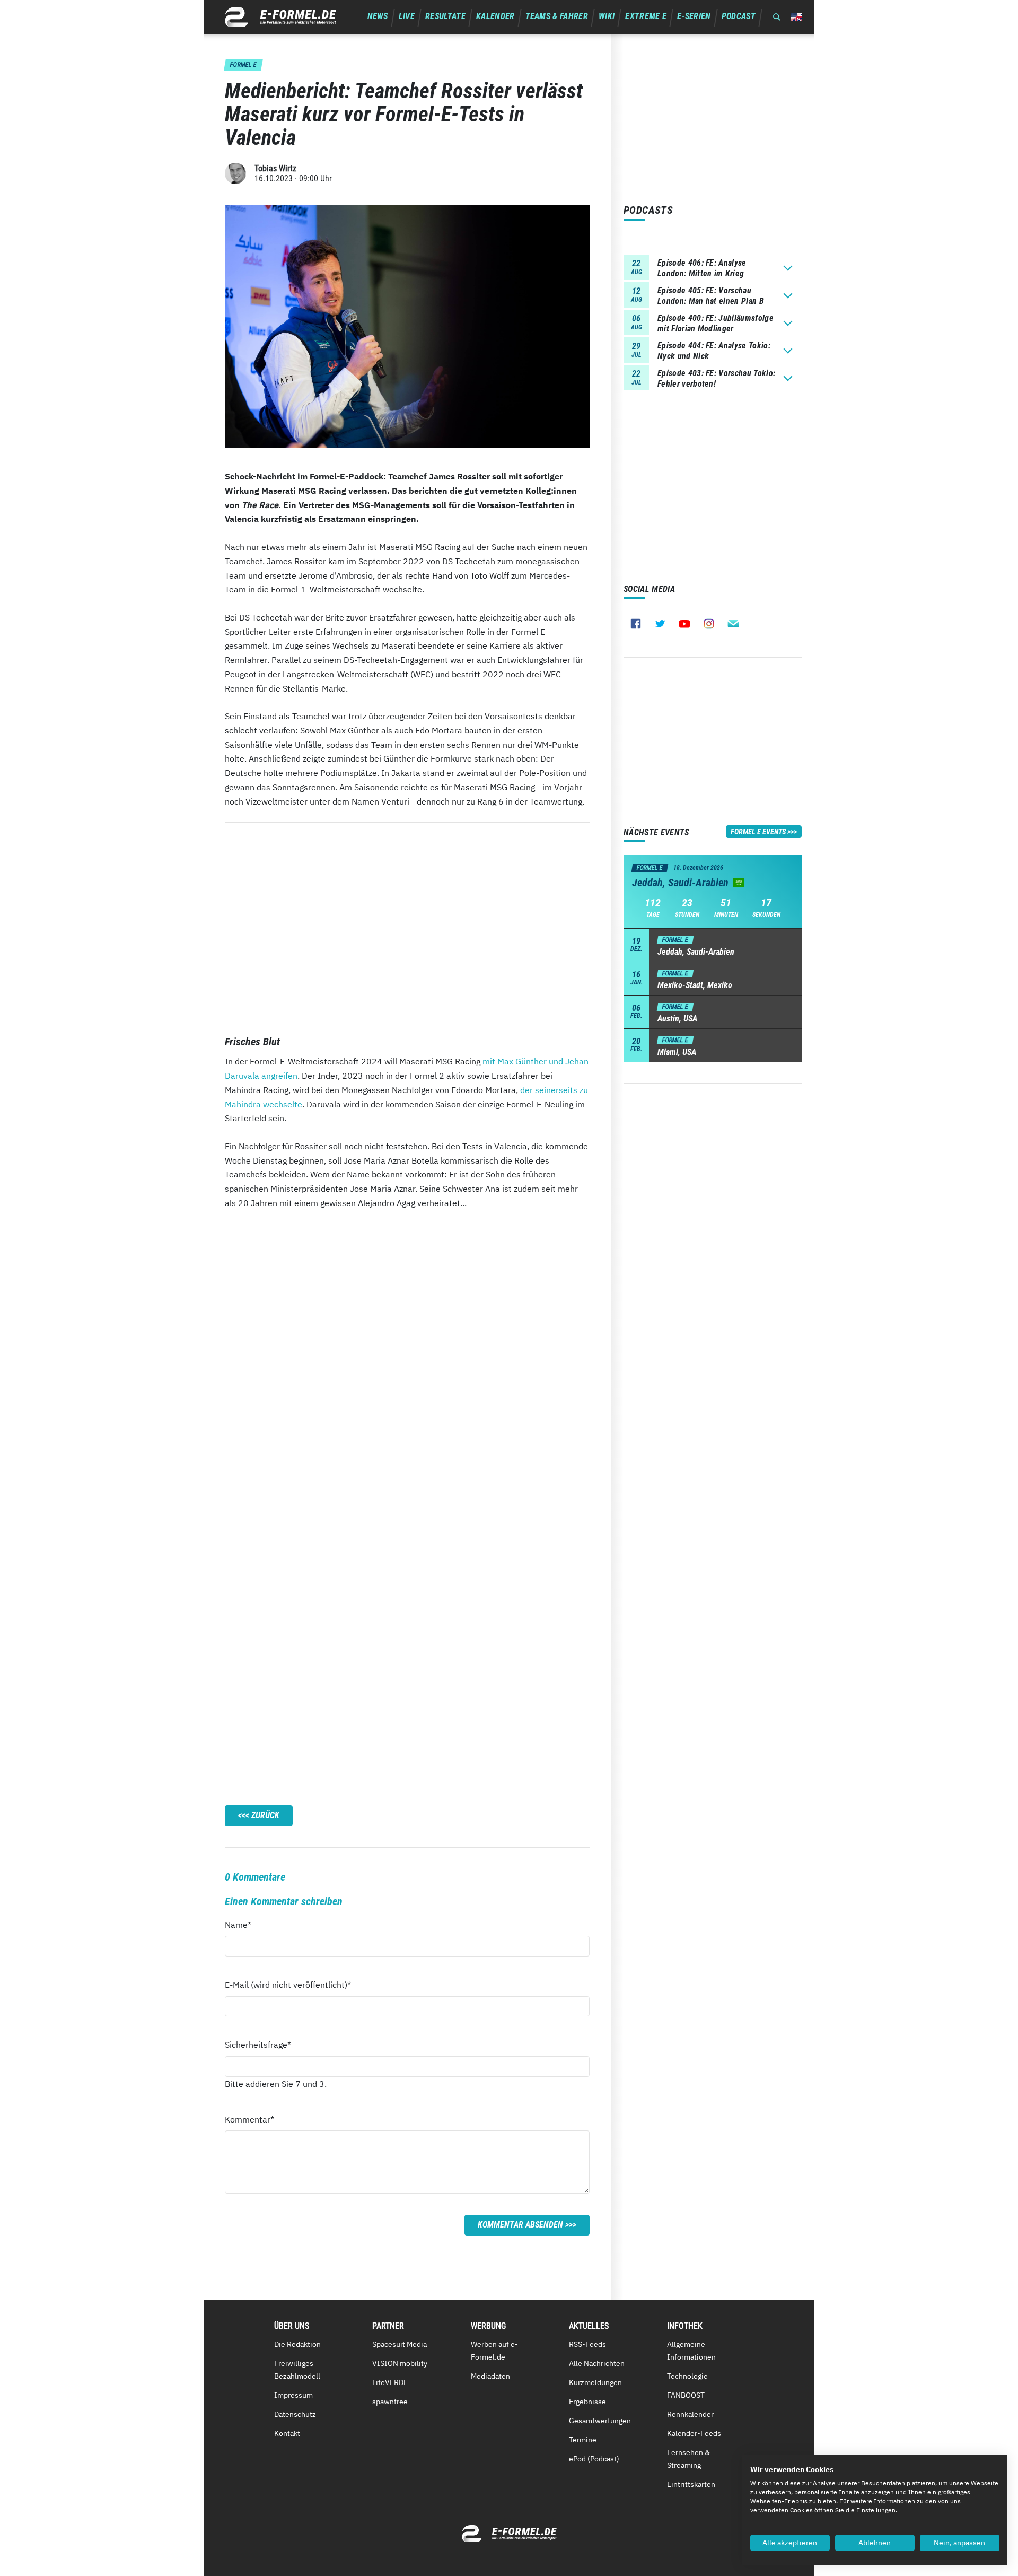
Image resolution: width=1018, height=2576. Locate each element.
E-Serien (694, 16)
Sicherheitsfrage (258, 2044)
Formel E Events (758, 832)
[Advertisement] (407, 918)
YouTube (684, 624)
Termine (583, 2440)
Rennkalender (690, 2414)
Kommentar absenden (520, 2225)
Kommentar (249, 2119)
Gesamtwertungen (600, 2421)
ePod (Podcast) (594, 2459)
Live (407, 16)
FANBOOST (686, 2395)
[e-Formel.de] (280, 17)
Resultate (445, 16)
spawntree (390, 2402)
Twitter (660, 624)
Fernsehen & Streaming (688, 2459)
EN (796, 17)
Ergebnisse (587, 2402)
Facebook (636, 624)
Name (244, 1924)
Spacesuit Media (400, 2344)
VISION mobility (400, 2363)
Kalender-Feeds (694, 2433)
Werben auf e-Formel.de (494, 2351)
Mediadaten (490, 2376)
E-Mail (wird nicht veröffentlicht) (288, 1984)
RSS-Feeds (587, 2344)
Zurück (265, 1815)
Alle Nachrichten (597, 2363)
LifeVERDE (390, 2382)
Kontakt (287, 2433)
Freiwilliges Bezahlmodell (297, 2370)
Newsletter (733, 624)
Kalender (495, 16)
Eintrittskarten (691, 2484)
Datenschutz (295, 2414)
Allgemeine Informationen (691, 2351)
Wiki (607, 16)
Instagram (709, 624)
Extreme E (646, 16)
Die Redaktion (297, 2344)
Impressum (293, 2395)
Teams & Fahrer (557, 16)
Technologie (687, 2376)
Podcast (739, 16)
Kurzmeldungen (595, 2382)
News (378, 16)
